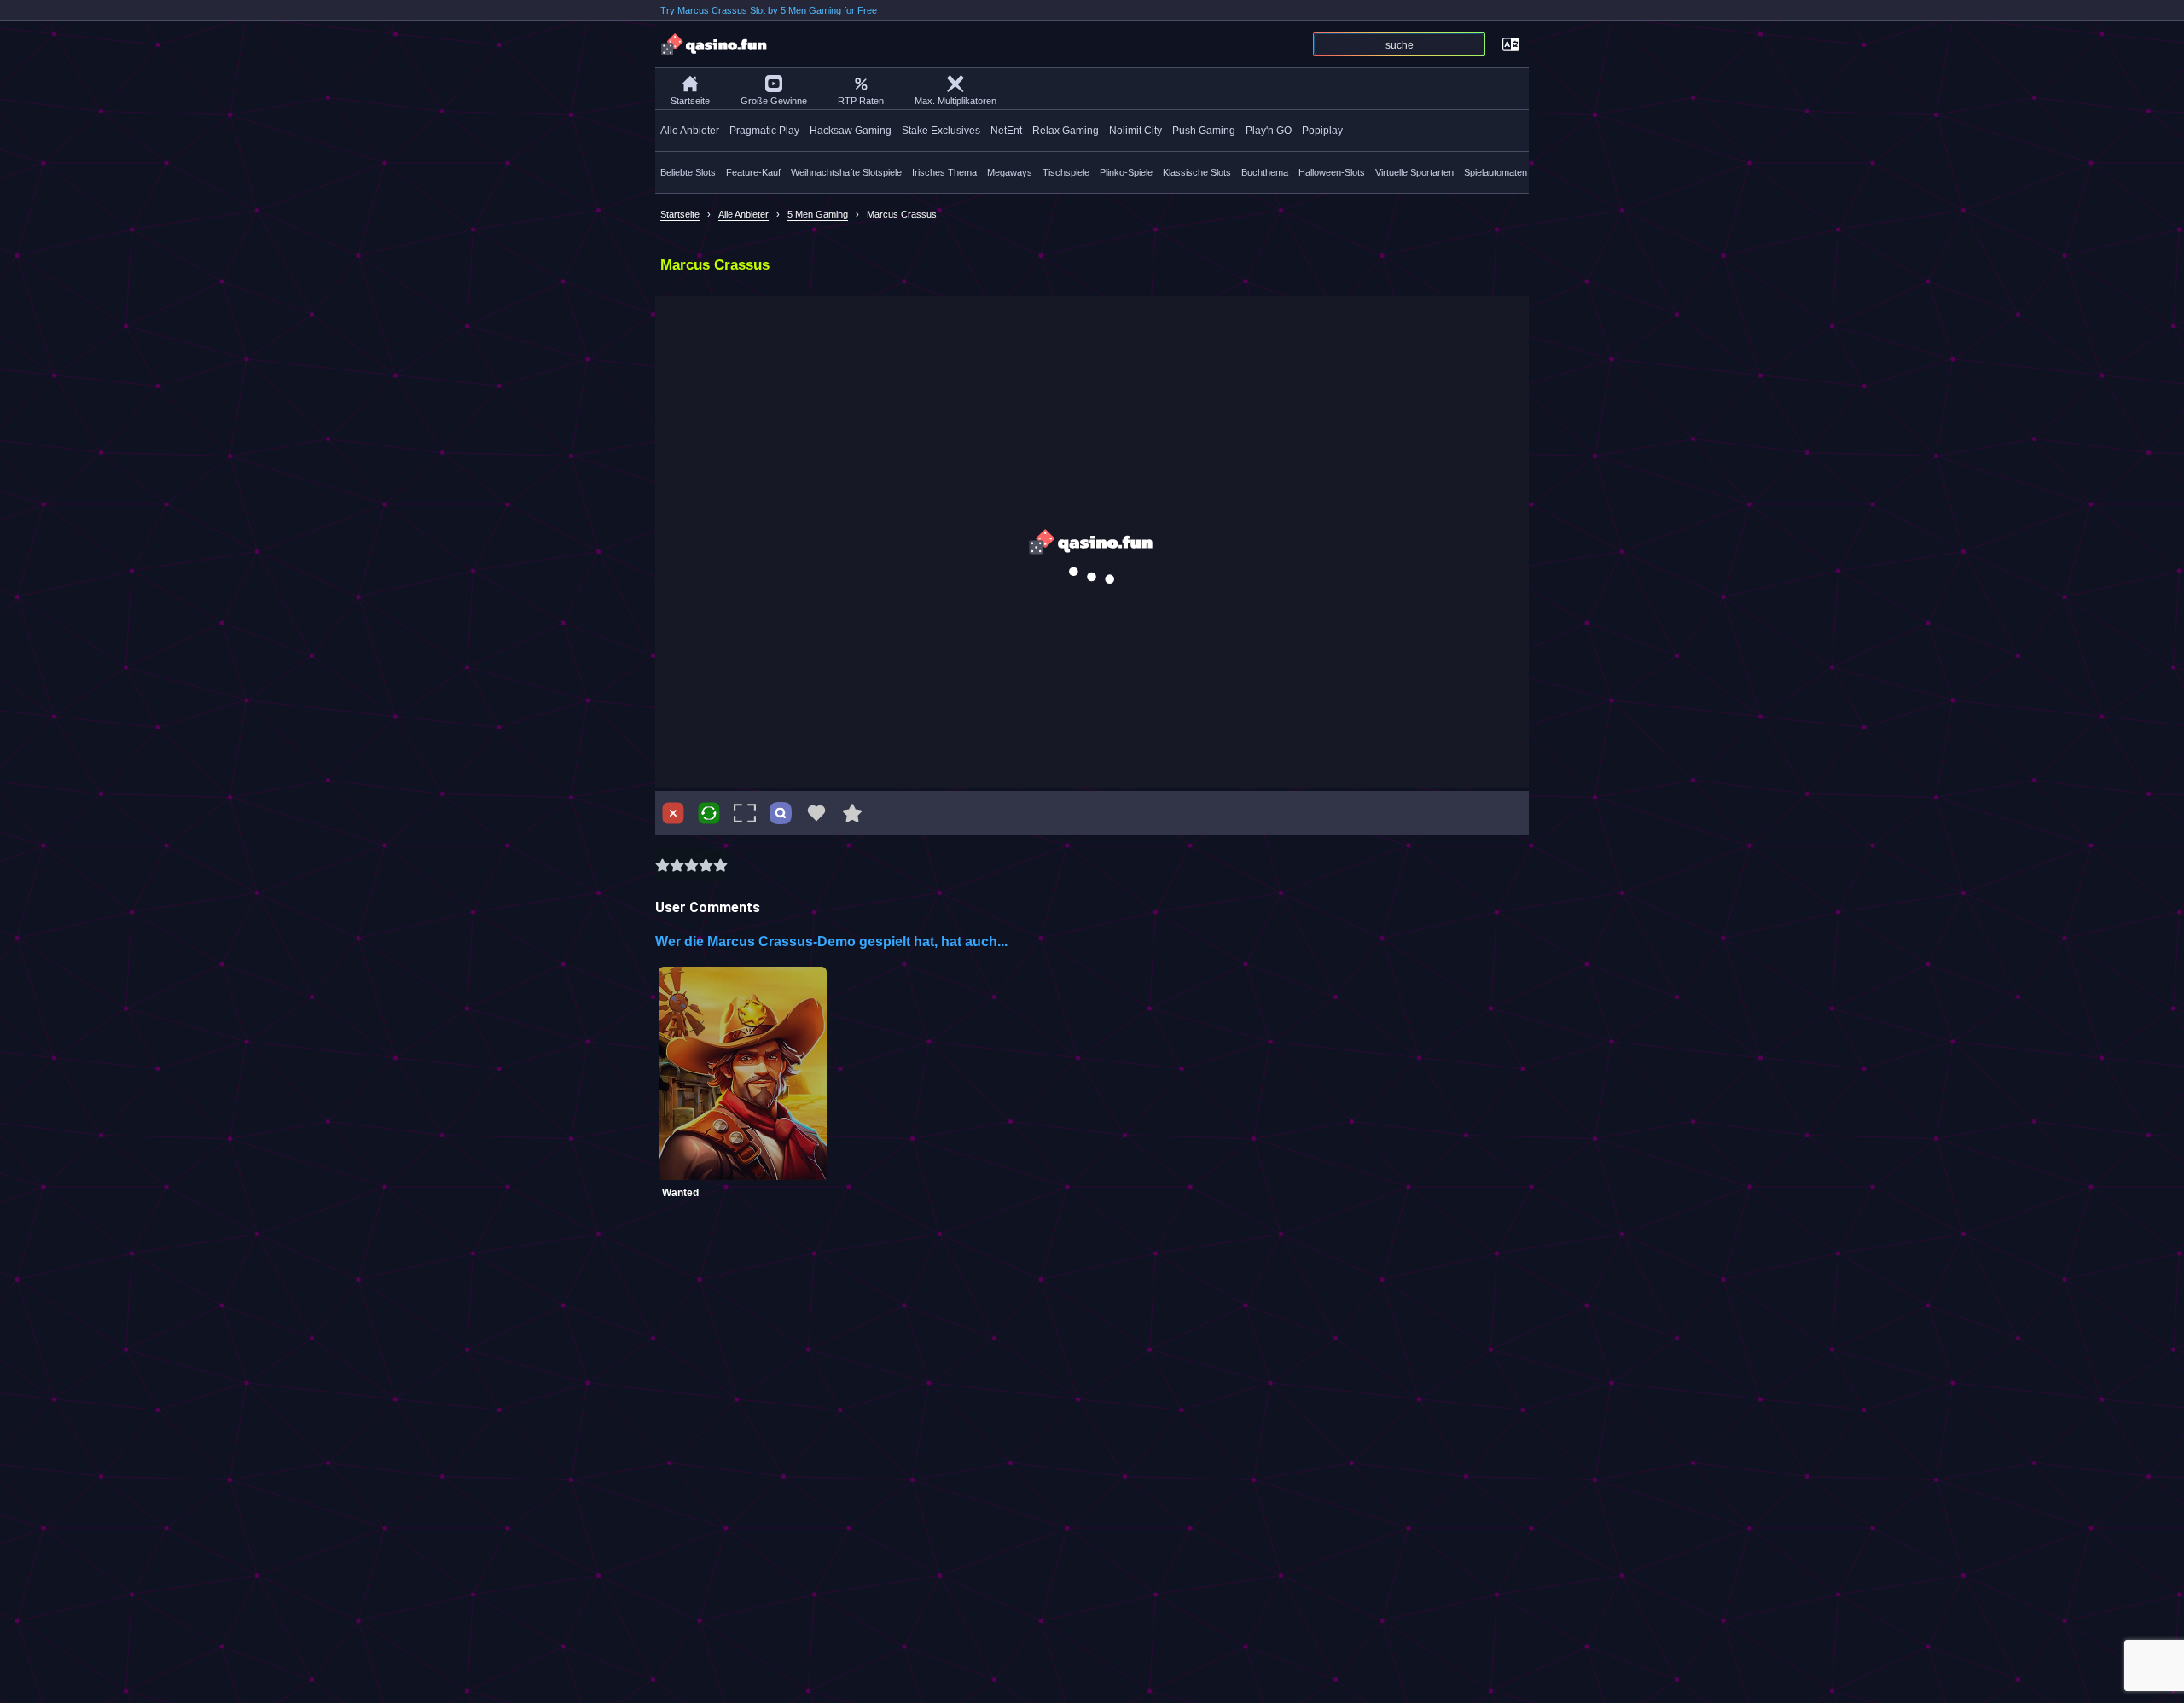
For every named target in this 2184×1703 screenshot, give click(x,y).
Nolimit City (1136, 131)
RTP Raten (861, 101)
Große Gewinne (774, 101)
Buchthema (1265, 172)
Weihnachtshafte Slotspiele (846, 172)
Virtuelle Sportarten (1414, 172)
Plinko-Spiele (1126, 172)
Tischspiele (1066, 172)
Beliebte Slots (688, 172)
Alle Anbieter (690, 131)
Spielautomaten (1496, 172)
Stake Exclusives (941, 131)
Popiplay (1322, 131)
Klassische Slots (1197, 172)
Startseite (690, 101)
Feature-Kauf (753, 172)
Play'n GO (1269, 131)
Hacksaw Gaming (851, 131)
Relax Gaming (1066, 131)
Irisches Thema (944, 172)
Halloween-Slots (1332, 172)
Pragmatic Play (764, 131)
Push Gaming (1204, 131)
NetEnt (1006, 131)
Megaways (1010, 172)
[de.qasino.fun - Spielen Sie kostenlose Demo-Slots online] (715, 44)
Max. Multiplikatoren (955, 101)
